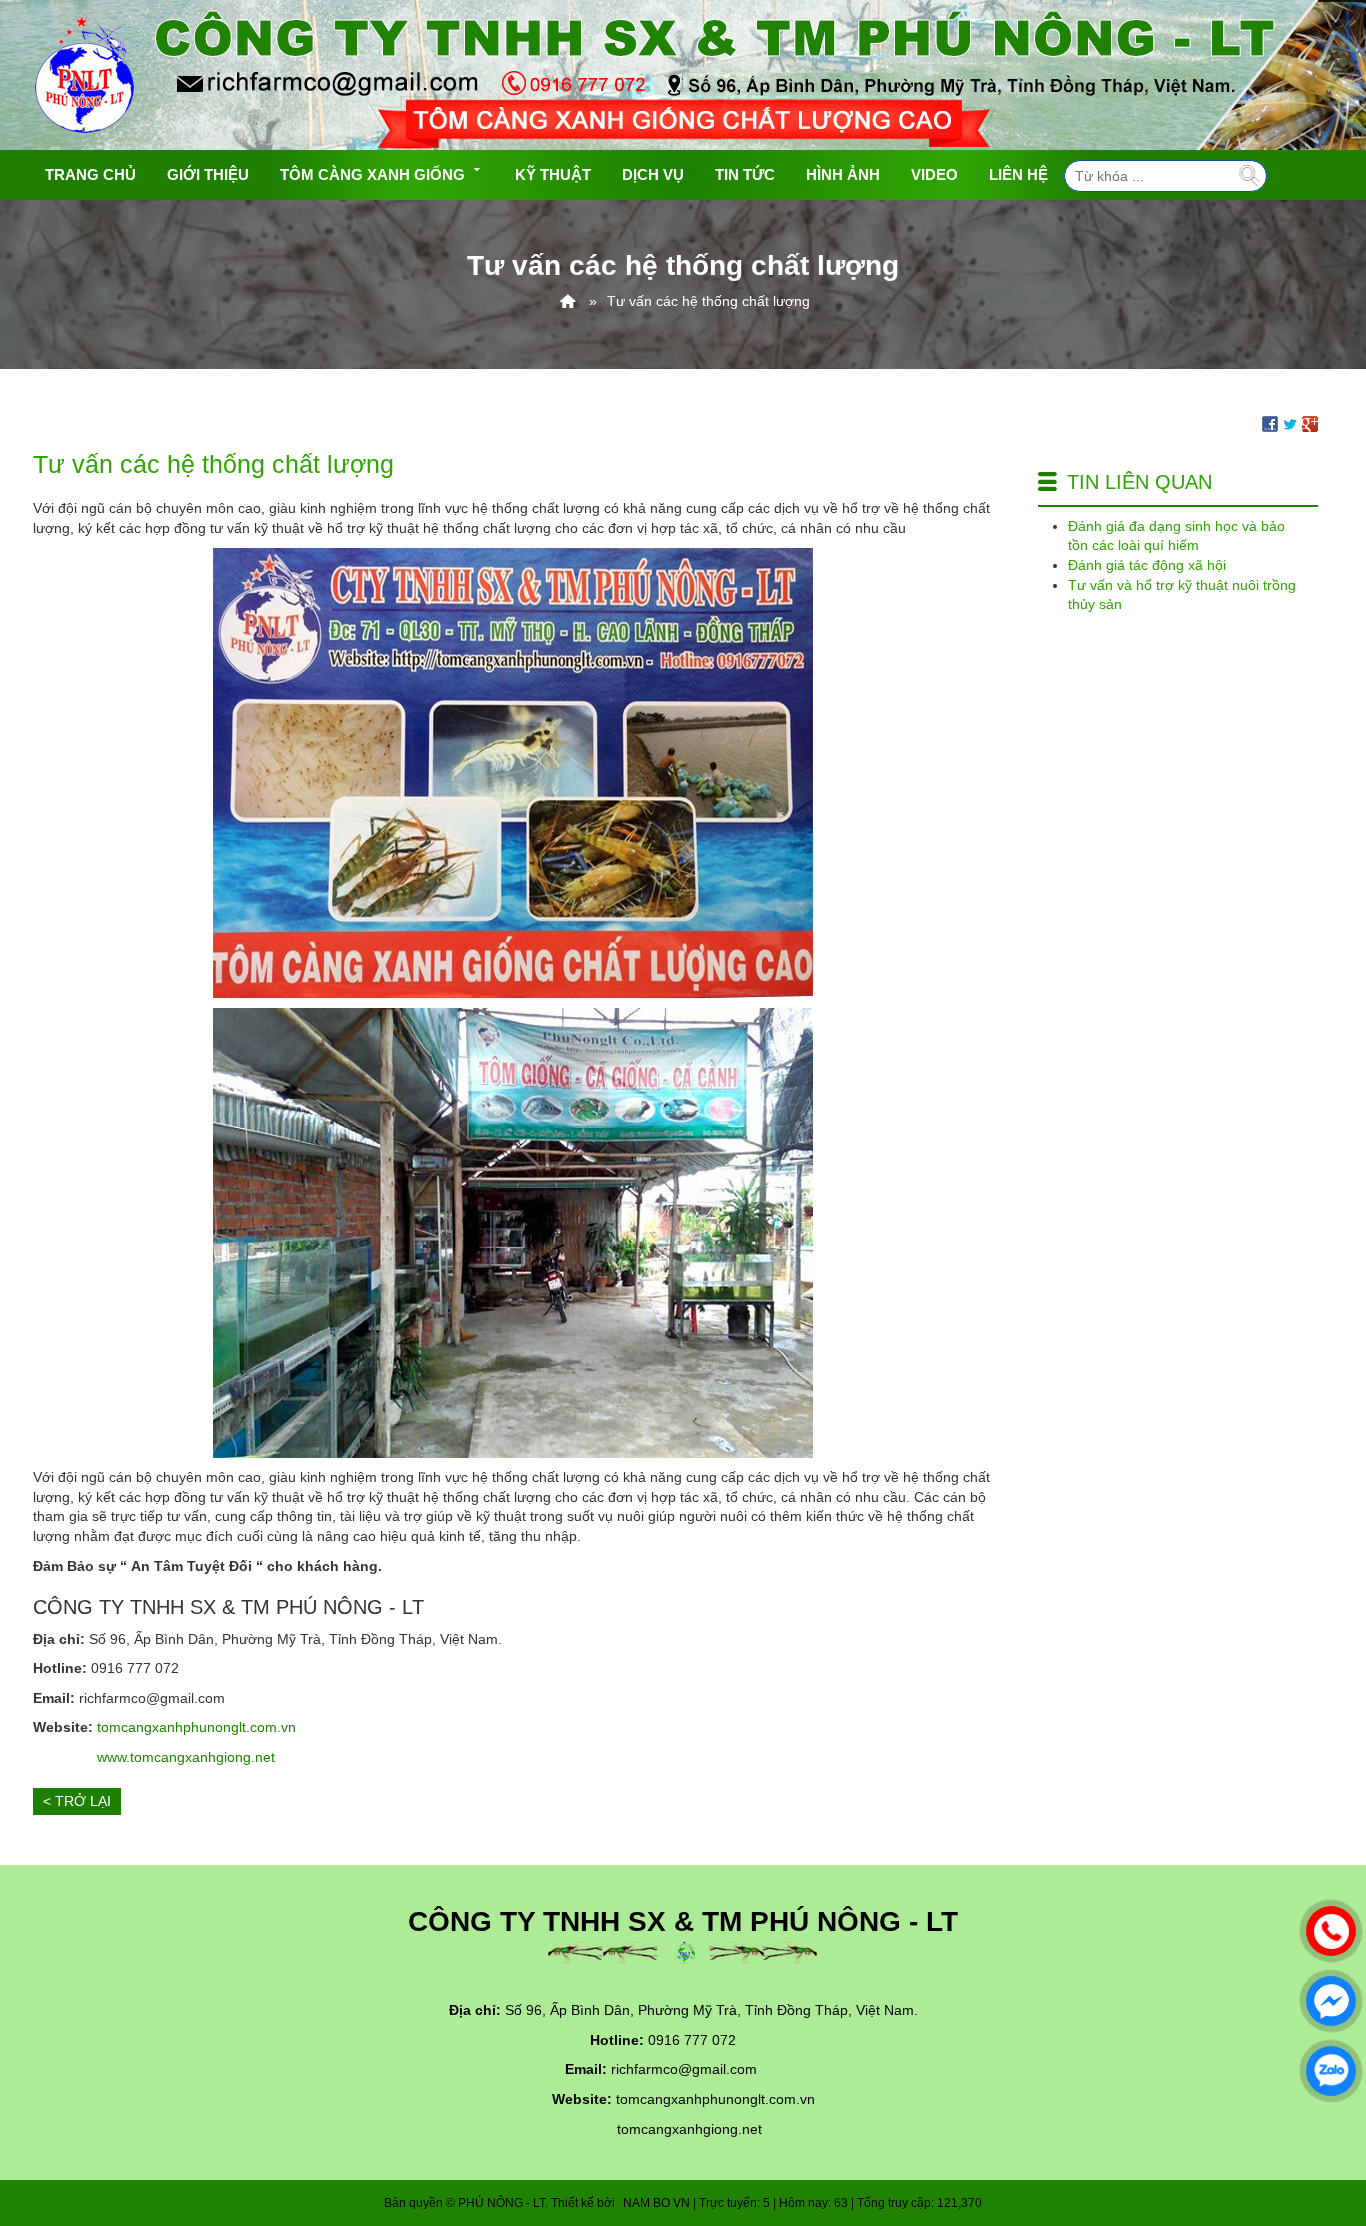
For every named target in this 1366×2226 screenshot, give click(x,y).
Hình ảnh (843, 174)
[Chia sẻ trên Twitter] (1290, 423)
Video (934, 174)
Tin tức (745, 174)
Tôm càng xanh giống (372, 174)
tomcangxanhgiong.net (689, 2129)
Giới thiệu (208, 174)
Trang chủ (90, 174)
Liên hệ (1018, 174)
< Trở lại (77, 1801)
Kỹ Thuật (553, 174)
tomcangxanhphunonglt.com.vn (196, 1727)
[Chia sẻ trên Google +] (1310, 423)
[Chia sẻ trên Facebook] (1270, 423)
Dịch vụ (653, 174)
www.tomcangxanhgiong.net (186, 1757)
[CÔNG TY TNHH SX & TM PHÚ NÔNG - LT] (568, 301)
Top (1318, 2131)
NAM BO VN (656, 2203)
